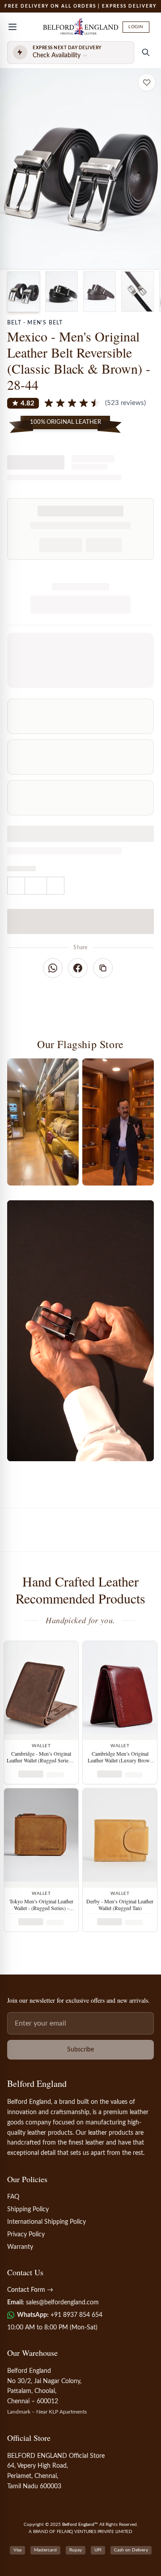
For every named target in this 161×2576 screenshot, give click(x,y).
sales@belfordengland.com (62, 2303)
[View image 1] (23, 292)
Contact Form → (30, 2290)
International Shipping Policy (47, 2222)
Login (136, 27)
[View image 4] (138, 292)
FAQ (13, 2197)
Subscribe (80, 2050)
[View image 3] (100, 292)
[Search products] (146, 52)
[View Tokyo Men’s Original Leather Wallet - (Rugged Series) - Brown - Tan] (41, 1838)
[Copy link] (103, 968)
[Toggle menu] (13, 27)
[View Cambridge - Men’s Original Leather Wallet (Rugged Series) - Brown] (41, 1691)
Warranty (20, 2247)
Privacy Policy (26, 2235)
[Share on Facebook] (78, 968)
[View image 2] (61, 292)
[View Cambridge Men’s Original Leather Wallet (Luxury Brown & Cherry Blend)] (120, 1691)
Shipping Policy (28, 2209)
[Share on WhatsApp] (53, 968)
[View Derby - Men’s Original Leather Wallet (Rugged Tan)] (120, 1838)
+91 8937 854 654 (76, 2315)
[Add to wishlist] (147, 82)
